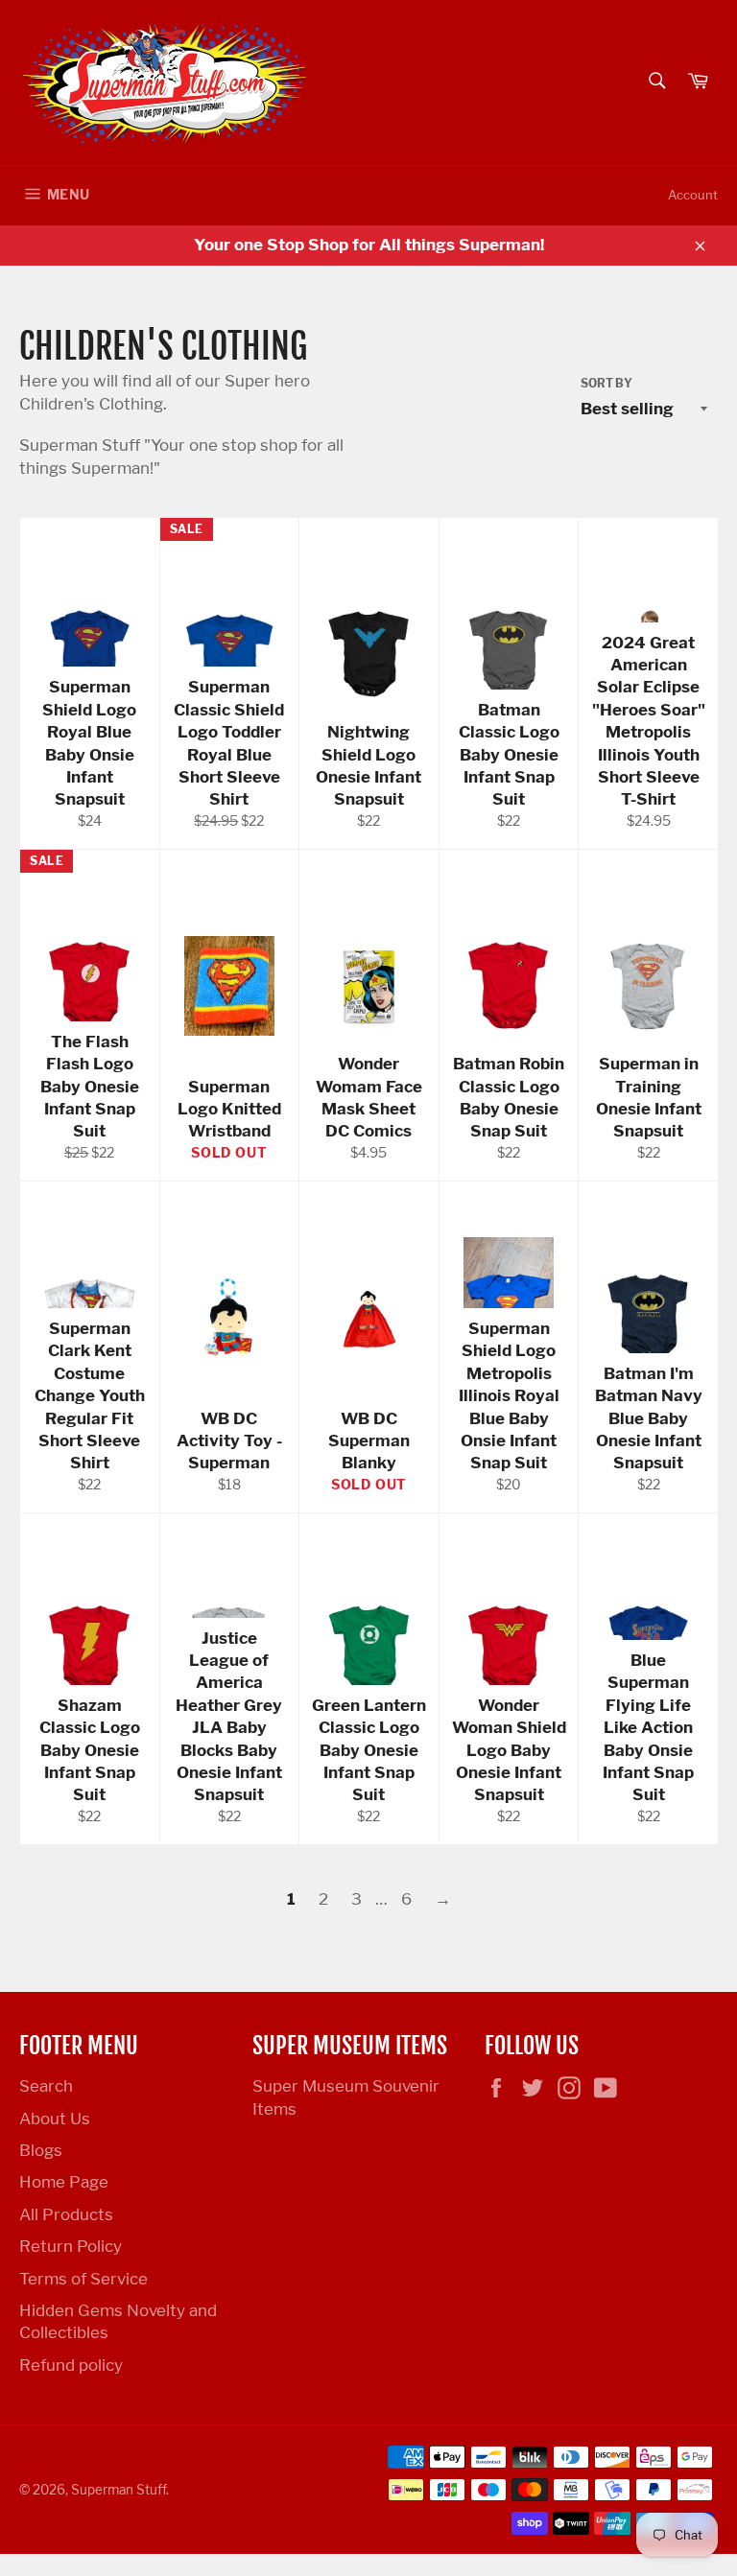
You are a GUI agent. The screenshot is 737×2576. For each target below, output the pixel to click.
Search (46, 2086)
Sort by (606, 383)
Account (693, 195)
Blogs (41, 2150)
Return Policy (71, 2246)
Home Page (64, 2182)
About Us (55, 2119)
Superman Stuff (119, 2490)
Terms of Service (83, 2279)
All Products (66, 2214)
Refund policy (71, 2365)
